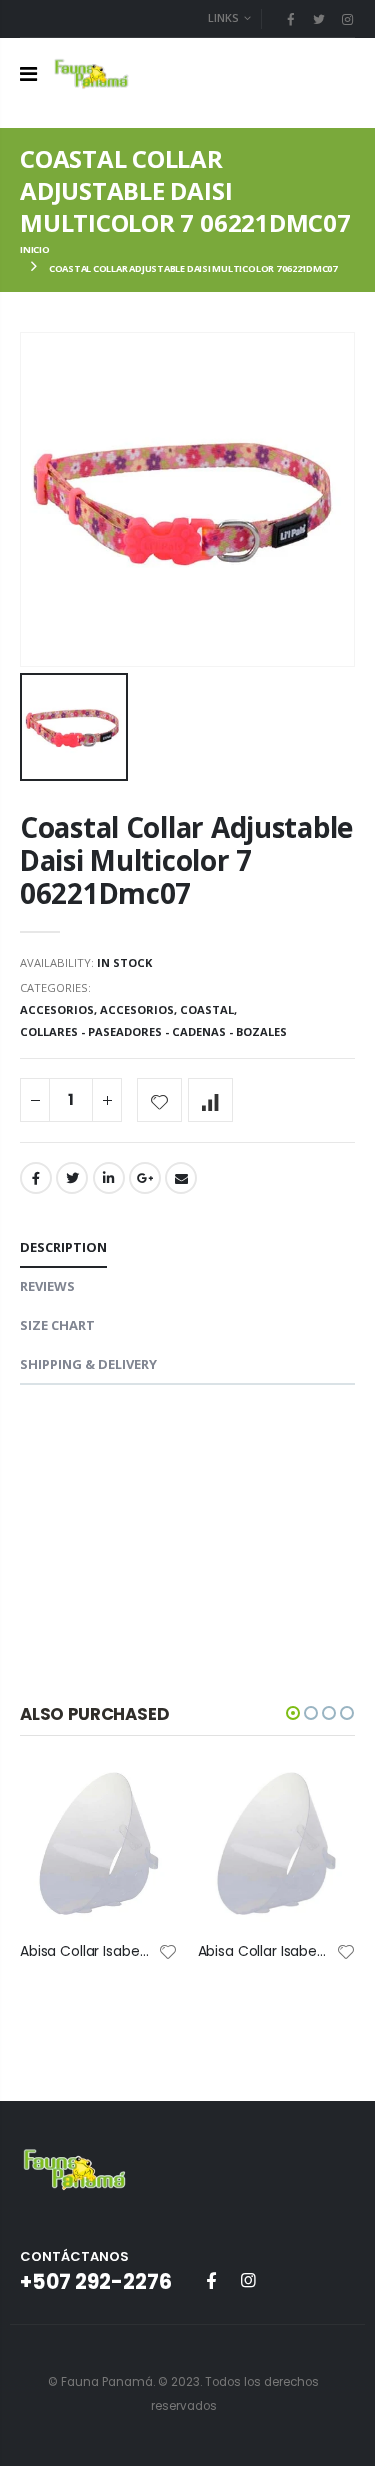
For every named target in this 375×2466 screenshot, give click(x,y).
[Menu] (28, 73)
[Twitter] (319, 19)
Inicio (35, 249)
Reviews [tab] (47, 1286)
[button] (293, 1713)
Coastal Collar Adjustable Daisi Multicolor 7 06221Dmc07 (186, 860)
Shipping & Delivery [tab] (88, 1364)
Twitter (72, 1178)
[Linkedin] (347, 19)
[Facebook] (290, 19)
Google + (145, 1178)
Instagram (248, 2280)
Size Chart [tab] (57, 1325)
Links (223, 17)
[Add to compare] (210, 1100)
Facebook (36, 1178)
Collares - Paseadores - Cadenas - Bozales (153, 1031)
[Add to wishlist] (159, 1100)
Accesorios (57, 1009)
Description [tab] (63, 1247)
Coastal (207, 1009)
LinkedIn (109, 1178)
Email (181, 1178)
